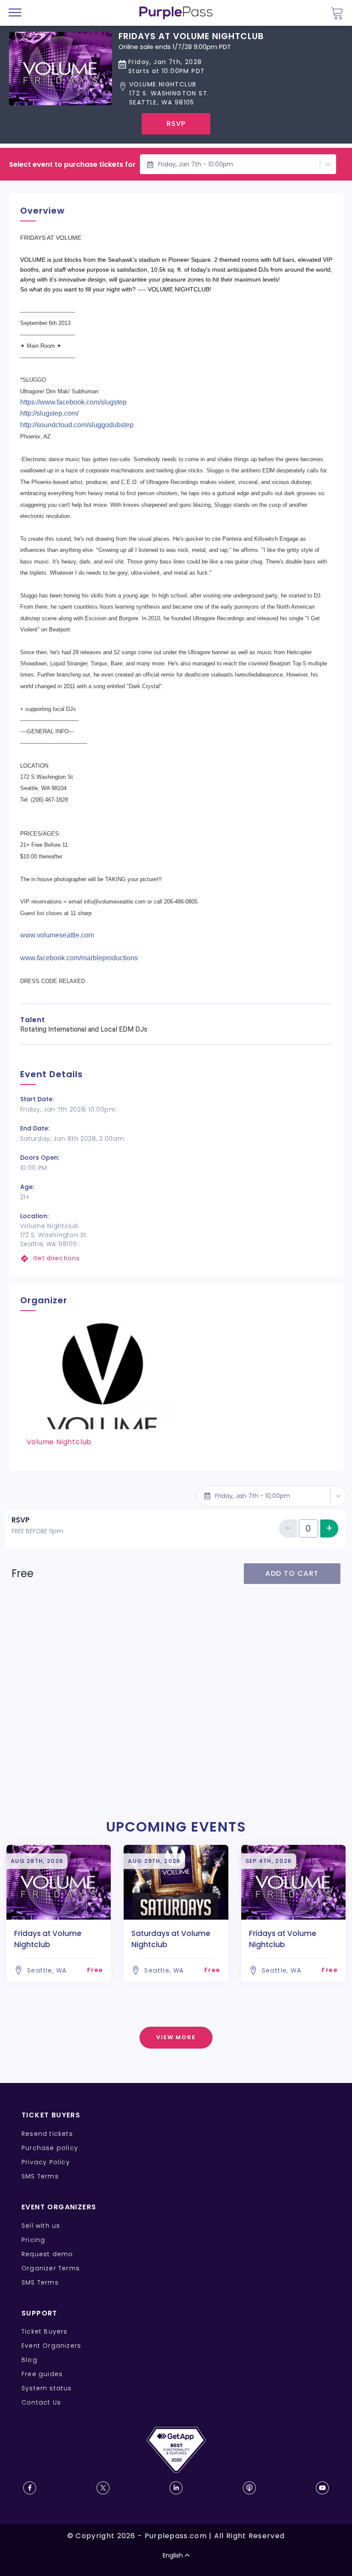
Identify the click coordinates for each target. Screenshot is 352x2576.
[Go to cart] (337, 13)
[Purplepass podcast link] (249, 2488)
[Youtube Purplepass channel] (322, 2488)
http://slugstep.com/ (49, 413)
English (173, 2555)
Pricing (33, 2240)
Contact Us (41, 2402)
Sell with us (41, 2226)
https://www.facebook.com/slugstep (73, 402)
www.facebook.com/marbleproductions (79, 958)
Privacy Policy (46, 2162)
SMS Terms (40, 2176)
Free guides (42, 2374)
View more (176, 2037)
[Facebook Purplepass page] (30, 2488)
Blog (29, 2360)
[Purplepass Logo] (176, 13)
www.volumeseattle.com (57, 935)
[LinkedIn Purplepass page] (176, 2488)
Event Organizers (51, 2346)
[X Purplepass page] (103, 2488)
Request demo (47, 2254)
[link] (176, 1258)
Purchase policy (50, 2148)
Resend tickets (47, 2134)
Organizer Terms (51, 2268)
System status (47, 2388)
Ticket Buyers (45, 2331)
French (32, 2526)
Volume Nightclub (59, 1442)
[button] (191, 93)
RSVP (176, 124)
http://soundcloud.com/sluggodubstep (77, 425)
